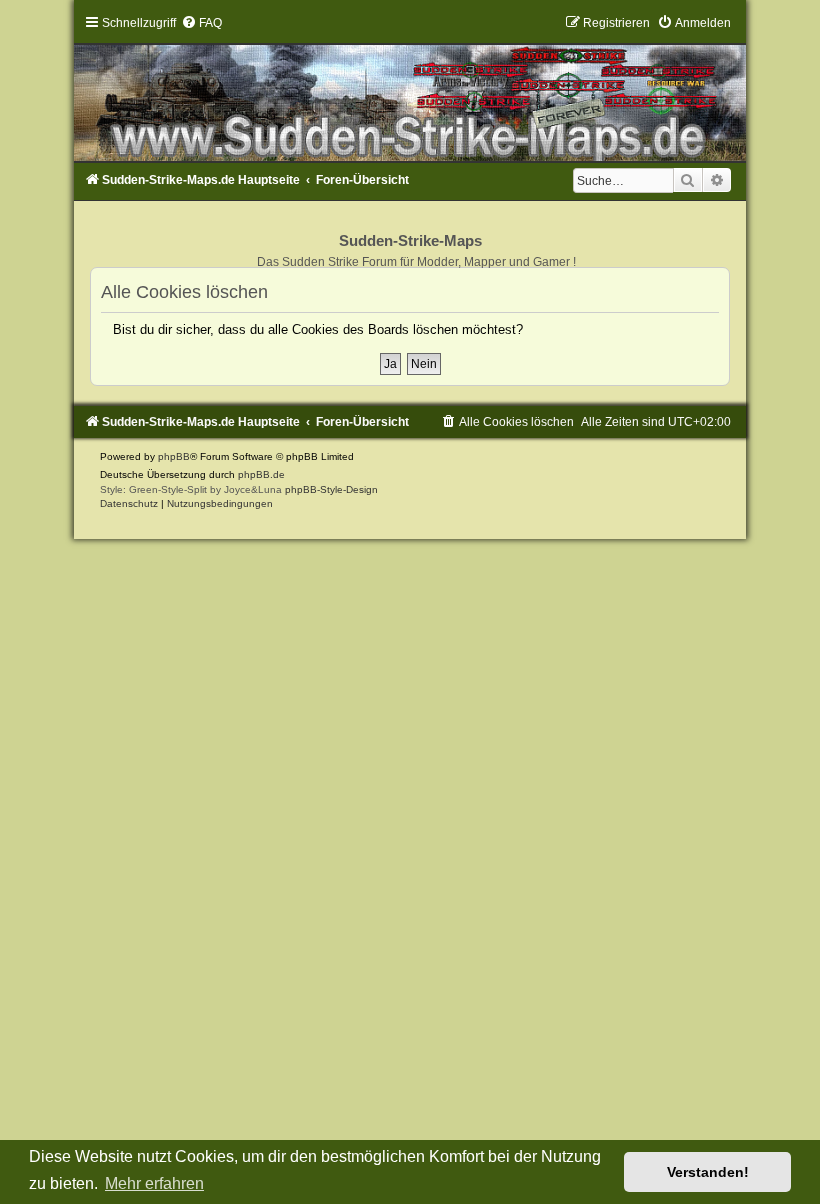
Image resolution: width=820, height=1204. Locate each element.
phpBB (174, 456)
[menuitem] (201, 23)
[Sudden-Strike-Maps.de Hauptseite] (410, 88)
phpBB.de (261, 474)
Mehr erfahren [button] (154, 1183)
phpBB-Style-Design (331, 489)
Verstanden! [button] (708, 1172)
